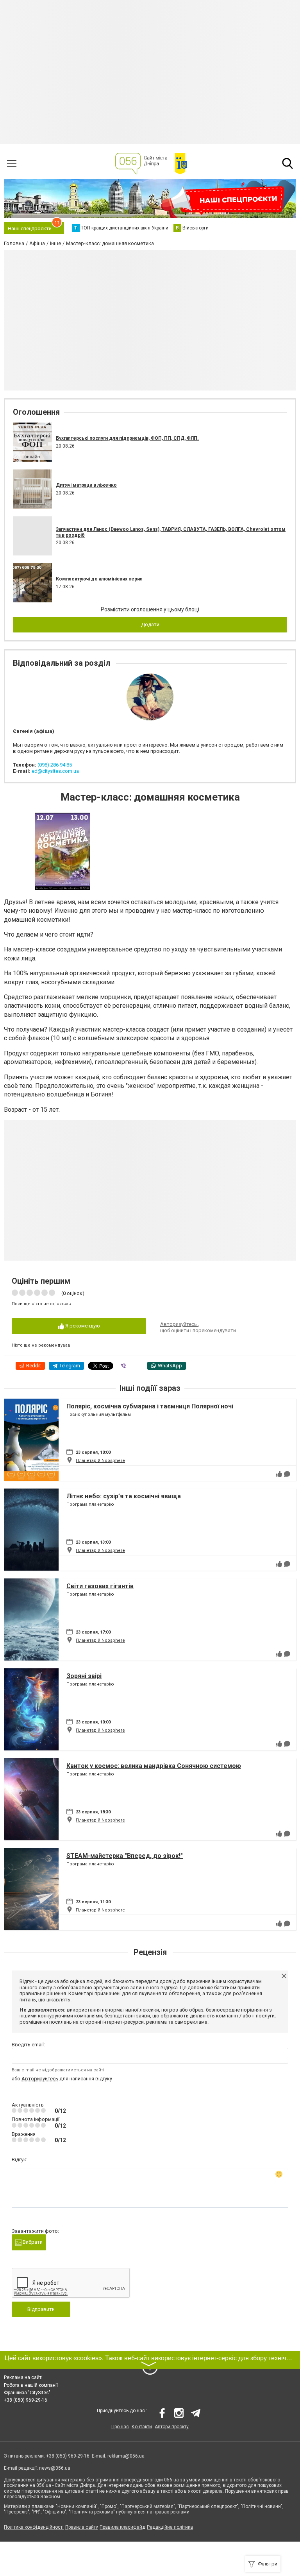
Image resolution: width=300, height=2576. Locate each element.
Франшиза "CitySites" (27, 2393)
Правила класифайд (122, 2527)
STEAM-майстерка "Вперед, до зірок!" (125, 1856)
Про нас (120, 2427)
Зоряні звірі (84, 1676)
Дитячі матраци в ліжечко (86, 485)
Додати (150, 624)
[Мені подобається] (279, 1474)
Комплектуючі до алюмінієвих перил (99, 579)
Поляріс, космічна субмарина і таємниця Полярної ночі (150, 1406)
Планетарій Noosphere (100, 1461)
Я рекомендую (82, 1326)
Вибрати (32, 2242)
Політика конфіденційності (34, 2527)
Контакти (142, 2427)
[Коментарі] (287, 1474)
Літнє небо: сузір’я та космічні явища (124, 1496)
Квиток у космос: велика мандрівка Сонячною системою (154, 1766)
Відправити (41, 2309)
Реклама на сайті (23, 2377)
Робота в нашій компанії (31, 2385)
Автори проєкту (172, 2427)
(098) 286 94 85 (55, 765)
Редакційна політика (170, 2527)
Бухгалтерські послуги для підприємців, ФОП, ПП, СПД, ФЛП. (127, 438)
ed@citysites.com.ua (55, 771)
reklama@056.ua (126, 2456)
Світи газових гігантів (100, 1586)
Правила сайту (82, 2527)
